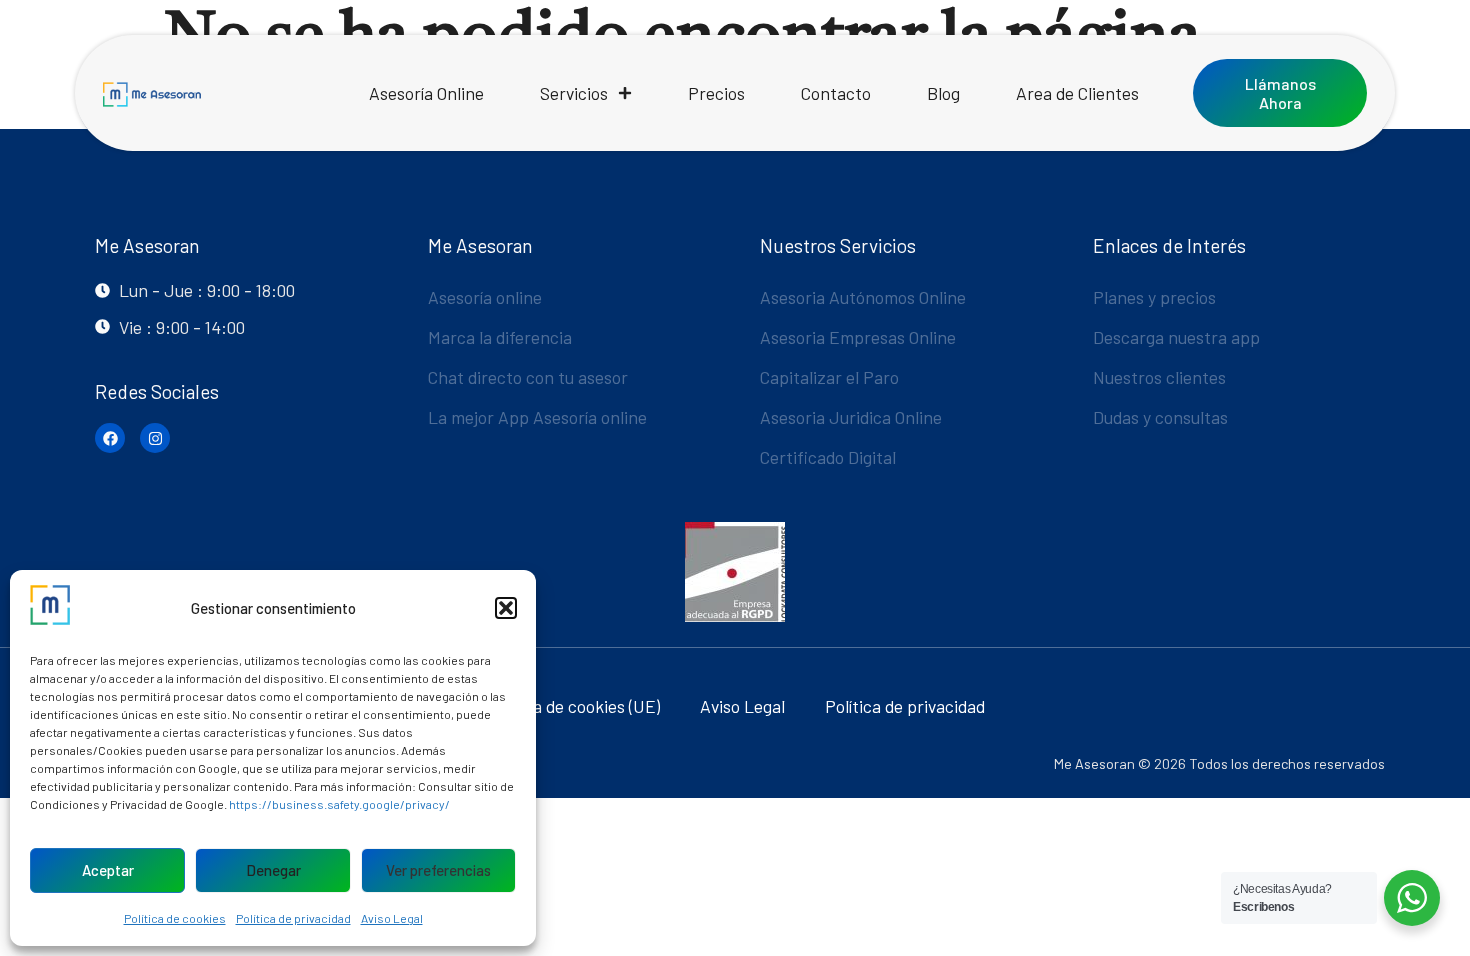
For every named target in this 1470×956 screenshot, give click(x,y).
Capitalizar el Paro (829, 377)
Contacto (836, 93)
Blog (943, 93)
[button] (506, 608)
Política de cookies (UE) (573, 706)
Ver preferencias (438, 870)
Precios (716, 93)
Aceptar (108, 870)
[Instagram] (155, 438)
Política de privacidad (293, 918)
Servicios (574, 93)
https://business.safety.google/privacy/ (339, 804)
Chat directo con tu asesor (528, 377)
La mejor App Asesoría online (537, 417)
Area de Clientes (1077, 93)
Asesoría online (485, 297)
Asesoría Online (426, 93)
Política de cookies (175, 918)
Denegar (273, 870)
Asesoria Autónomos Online (863, 297)
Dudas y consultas (1160, 417)
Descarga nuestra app (1176, 337)
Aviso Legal (392, 918)
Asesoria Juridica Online (851, 417)
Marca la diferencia (500, 337)
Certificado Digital (828, 457)
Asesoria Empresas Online (858, 337)
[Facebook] (110, 438)
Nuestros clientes (1159, 377)
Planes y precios (1154, 297)
